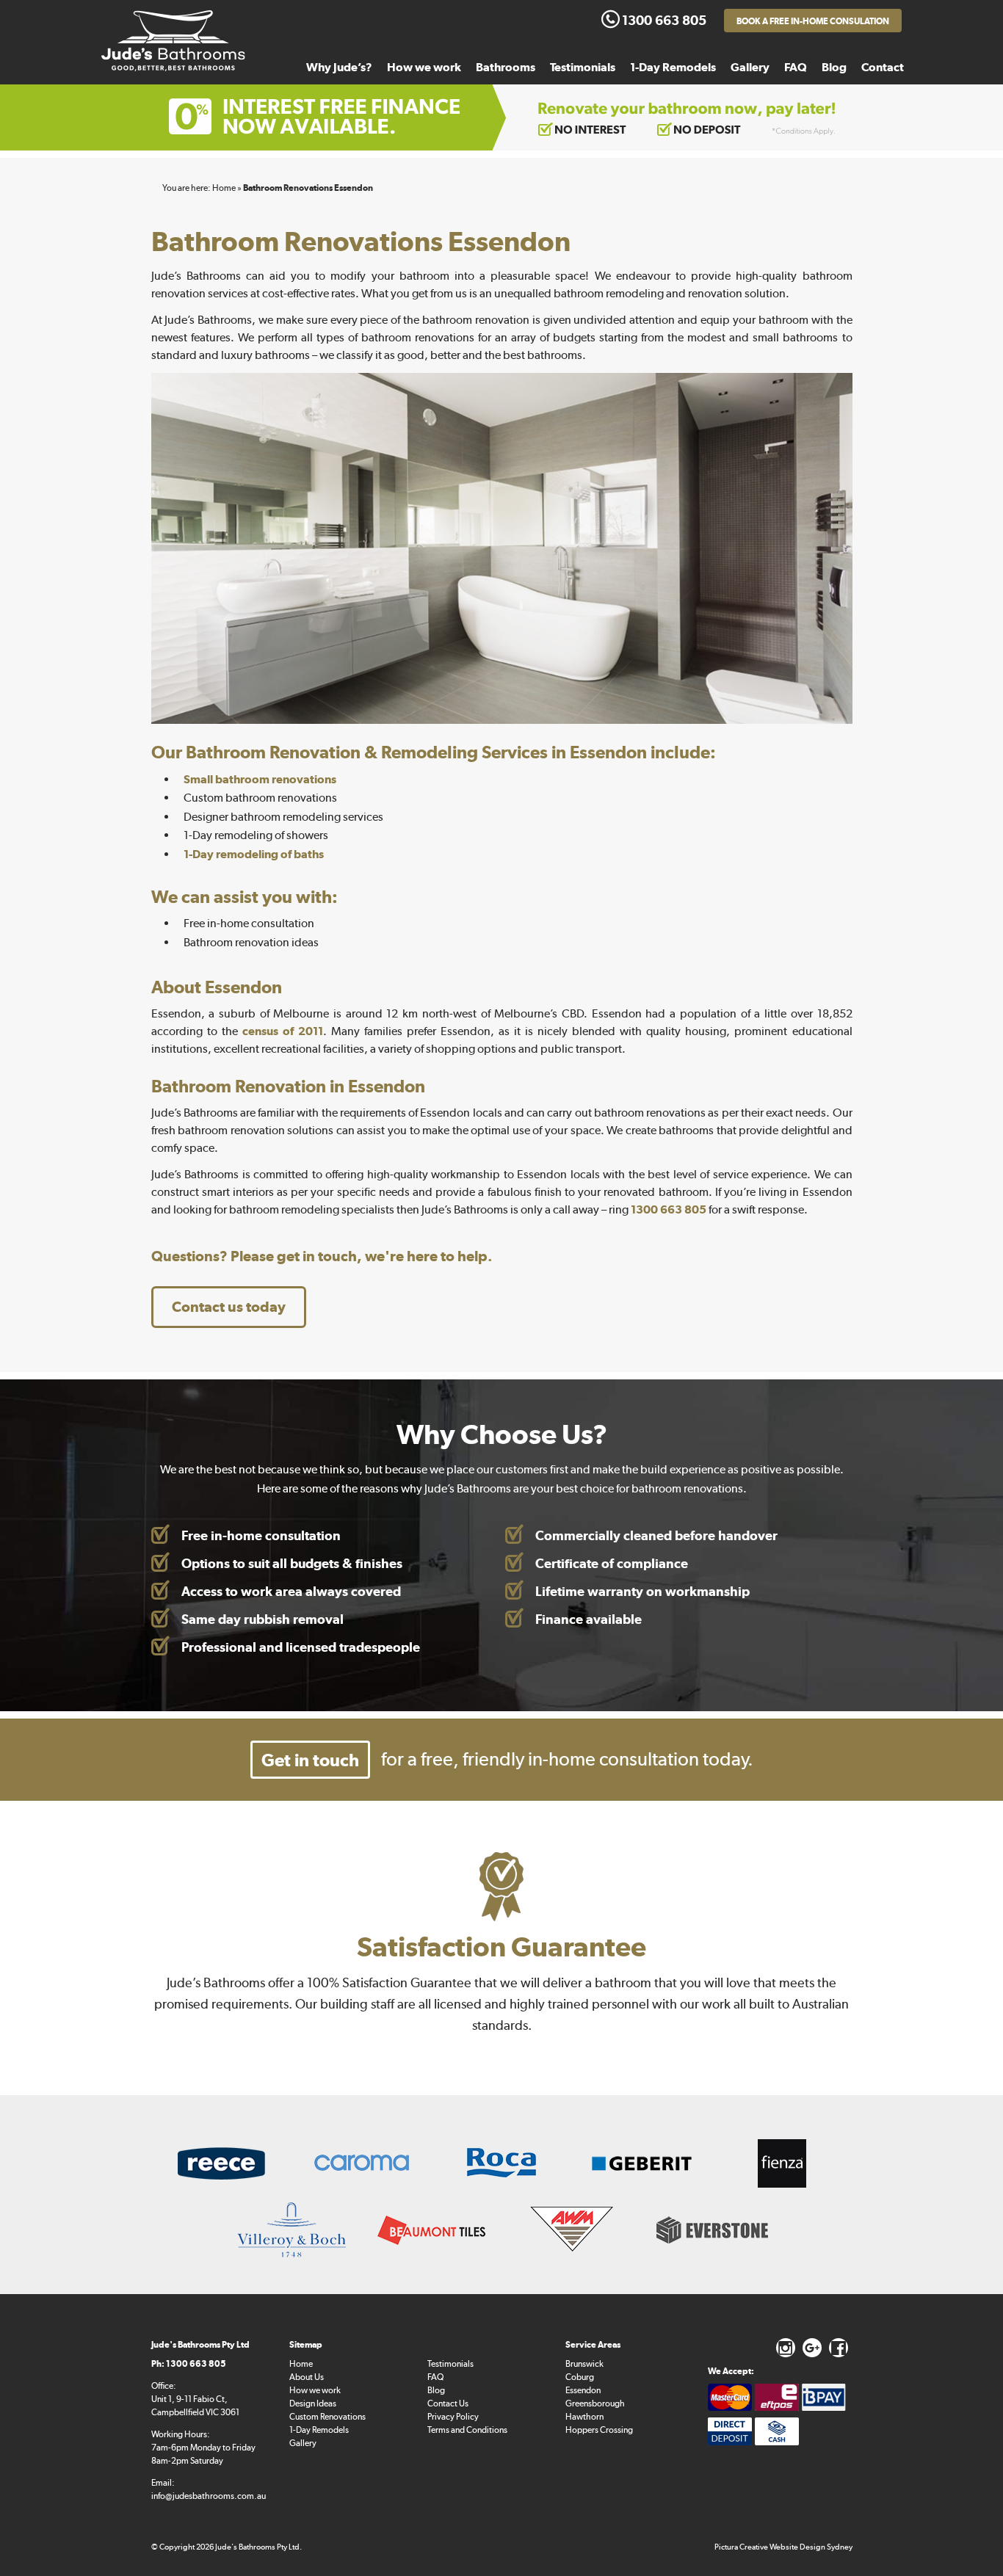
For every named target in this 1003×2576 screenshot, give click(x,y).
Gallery (750, 67)
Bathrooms (506, 67)
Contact (883, 67)
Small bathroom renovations (260, 779)
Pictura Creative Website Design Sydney (783, 2547)
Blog (834, 67)
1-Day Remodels (673, 67)
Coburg (580, 2377)
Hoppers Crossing (599, 2430)
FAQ (796, 67)
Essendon (583, 2390)
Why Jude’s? (339, 67)
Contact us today (229, 1307)
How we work (424, 67)
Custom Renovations (327, 2417)
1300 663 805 (669, 1209)
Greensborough (595, 2403)
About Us (307, 2377)
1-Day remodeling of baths (254, 854)
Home (301, 2364)
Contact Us (448, 2403)
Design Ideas (313, 2403)
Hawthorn (584, 2417)
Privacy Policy (453, 2417)
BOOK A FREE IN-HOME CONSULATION (813, 21)
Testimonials (583, 67)
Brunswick (584, 2364)
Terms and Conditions (467, 2430)
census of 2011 (283, 1031)
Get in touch (310, 1760)
